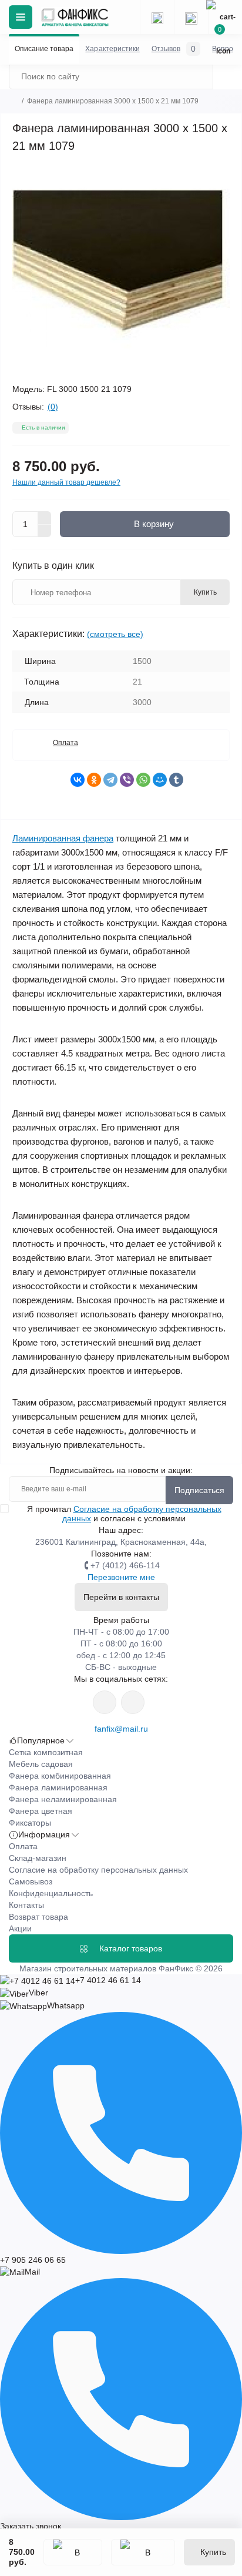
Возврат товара (38, 1917)
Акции (20, 1928)
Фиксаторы (30, 1823)
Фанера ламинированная (58, 1787)
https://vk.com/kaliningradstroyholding (105, 1702)
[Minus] (45, 531)
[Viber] (127, 780)
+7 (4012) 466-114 (125, 1565)
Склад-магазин (38, 1858)
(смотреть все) (115, 634)
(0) (53, 407)
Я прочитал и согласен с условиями (124, 1514)
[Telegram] (110, 780)
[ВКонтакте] (78, 780)
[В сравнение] (143, 2552)
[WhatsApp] (143, 780)
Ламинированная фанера (63, 838)
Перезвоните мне (121, 1577)
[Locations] (157, 17)
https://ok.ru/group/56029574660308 (133, 1702)
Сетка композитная (46, 1752)
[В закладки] (73, 2552)
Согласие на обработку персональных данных (98, 1870)
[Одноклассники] (94, 780)
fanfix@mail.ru (121, 1729)
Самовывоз (31, 1881)
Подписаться (199, 1490)
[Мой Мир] (160, 780)
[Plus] (45, 518)
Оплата (65, 743)
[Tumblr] (176, 780)
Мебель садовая (41, 1764)
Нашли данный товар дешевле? (66, 482)
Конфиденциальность (51, 1893)
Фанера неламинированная (63, 1799)
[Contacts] (191, 17)
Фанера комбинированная (60, 1776)
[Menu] (21, 17)
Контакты (26, 1905)
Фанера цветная (41, 1811)
